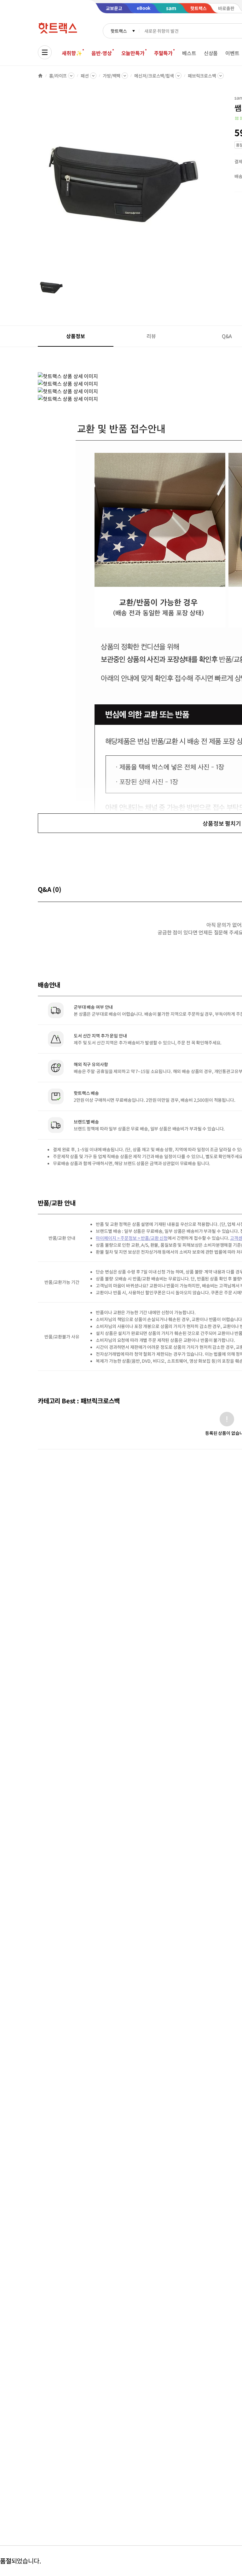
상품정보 (75, 336)
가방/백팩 (112, 76)
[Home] (40, 76)
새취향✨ (72, 53)
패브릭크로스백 (202, 76)
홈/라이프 (58, 76)
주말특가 (163, 53)
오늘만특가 (133, 53)
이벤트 (232, 53)
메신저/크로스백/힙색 (154, 76)
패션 (85, 76)
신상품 (211, 53)
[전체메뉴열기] (45, 52)
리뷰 (151, 336)
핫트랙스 (119, 31)
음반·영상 (101, 53)
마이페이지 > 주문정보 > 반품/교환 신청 (132, 1238)
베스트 (189, 53)
